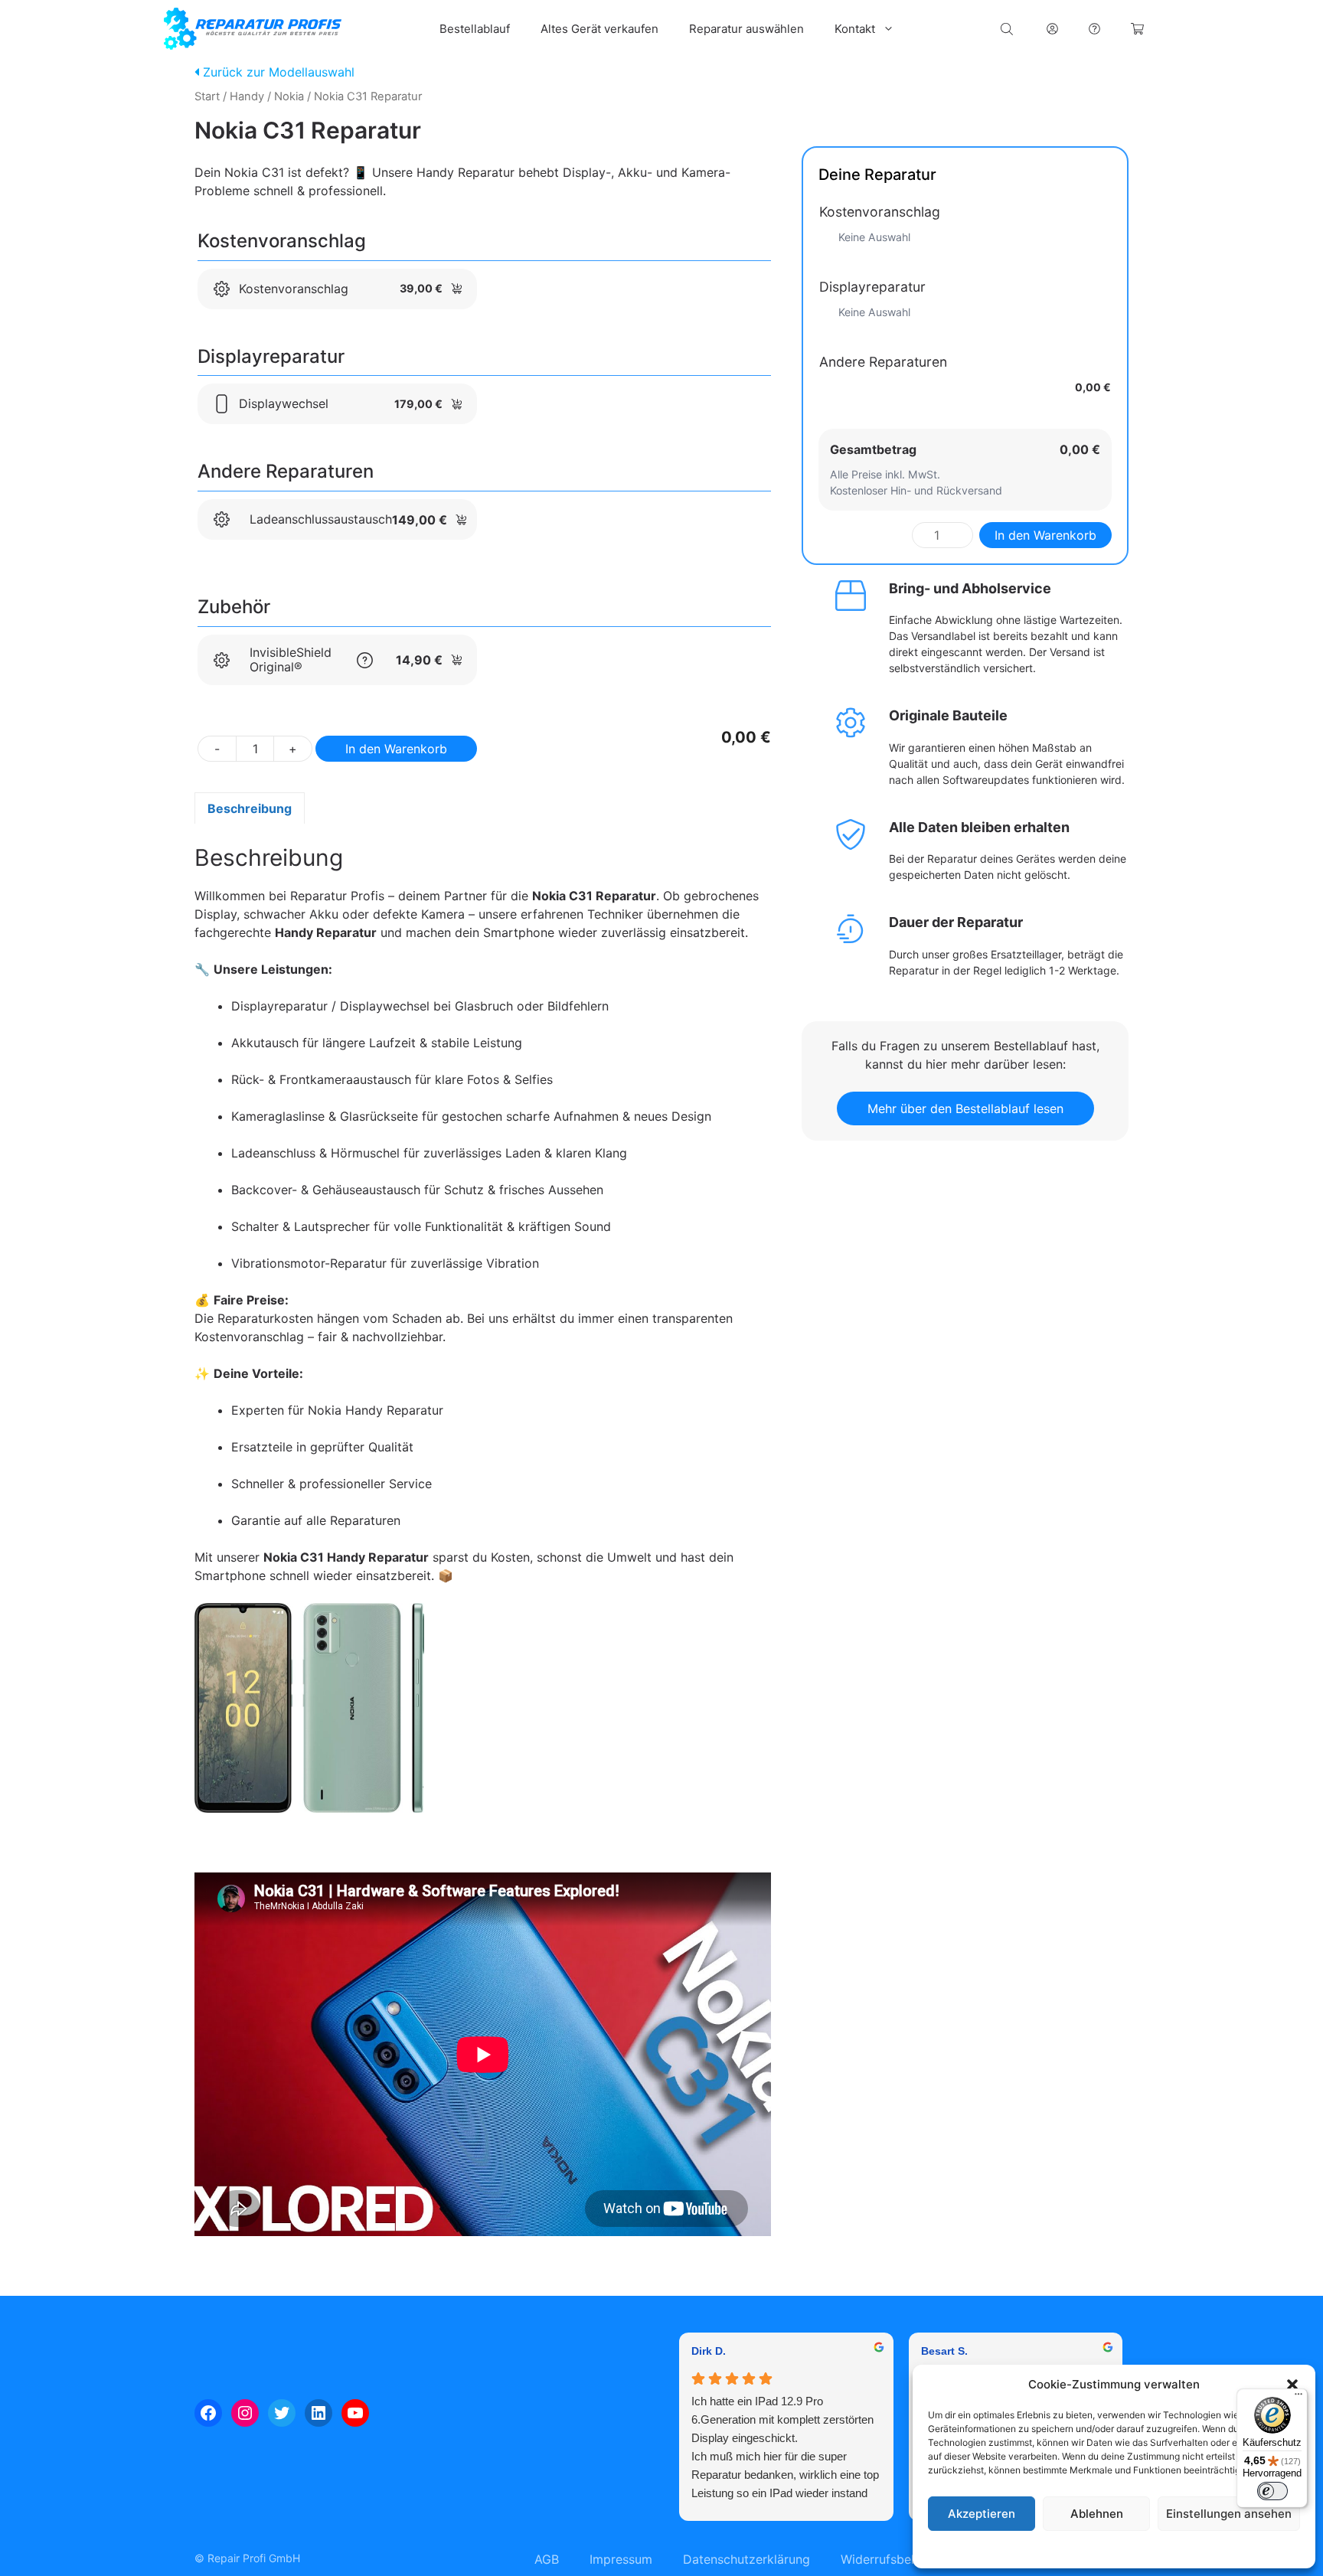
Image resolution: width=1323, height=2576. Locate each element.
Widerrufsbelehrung (897, 2559)
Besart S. (944, 2351)
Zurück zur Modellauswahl (277, 72)
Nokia (289, 96)
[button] (1292, 2385)
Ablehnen (1097, 2514)
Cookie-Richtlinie (1036, 2549)
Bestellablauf (475, 29)
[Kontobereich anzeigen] (1052, 29)
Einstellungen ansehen (1229, 2514)
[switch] (1272, 2491)
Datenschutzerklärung (1129, 2549)
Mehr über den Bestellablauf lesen (965, 1108)
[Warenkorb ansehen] (1137, 29)
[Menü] (1298, 2398)
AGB (547, 2559)
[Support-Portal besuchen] (1094, 29)
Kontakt (855, 29)
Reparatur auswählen (746, 29)
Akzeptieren (982, 2514)
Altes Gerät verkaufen (599, 29)
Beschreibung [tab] (250, 808)
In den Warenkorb (396, 749)
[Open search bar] (1008, 29)
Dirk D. (709, 2351)
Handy (247, 96)
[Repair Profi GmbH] (253, 29)
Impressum (1207, 2549)
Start (207, 96)
